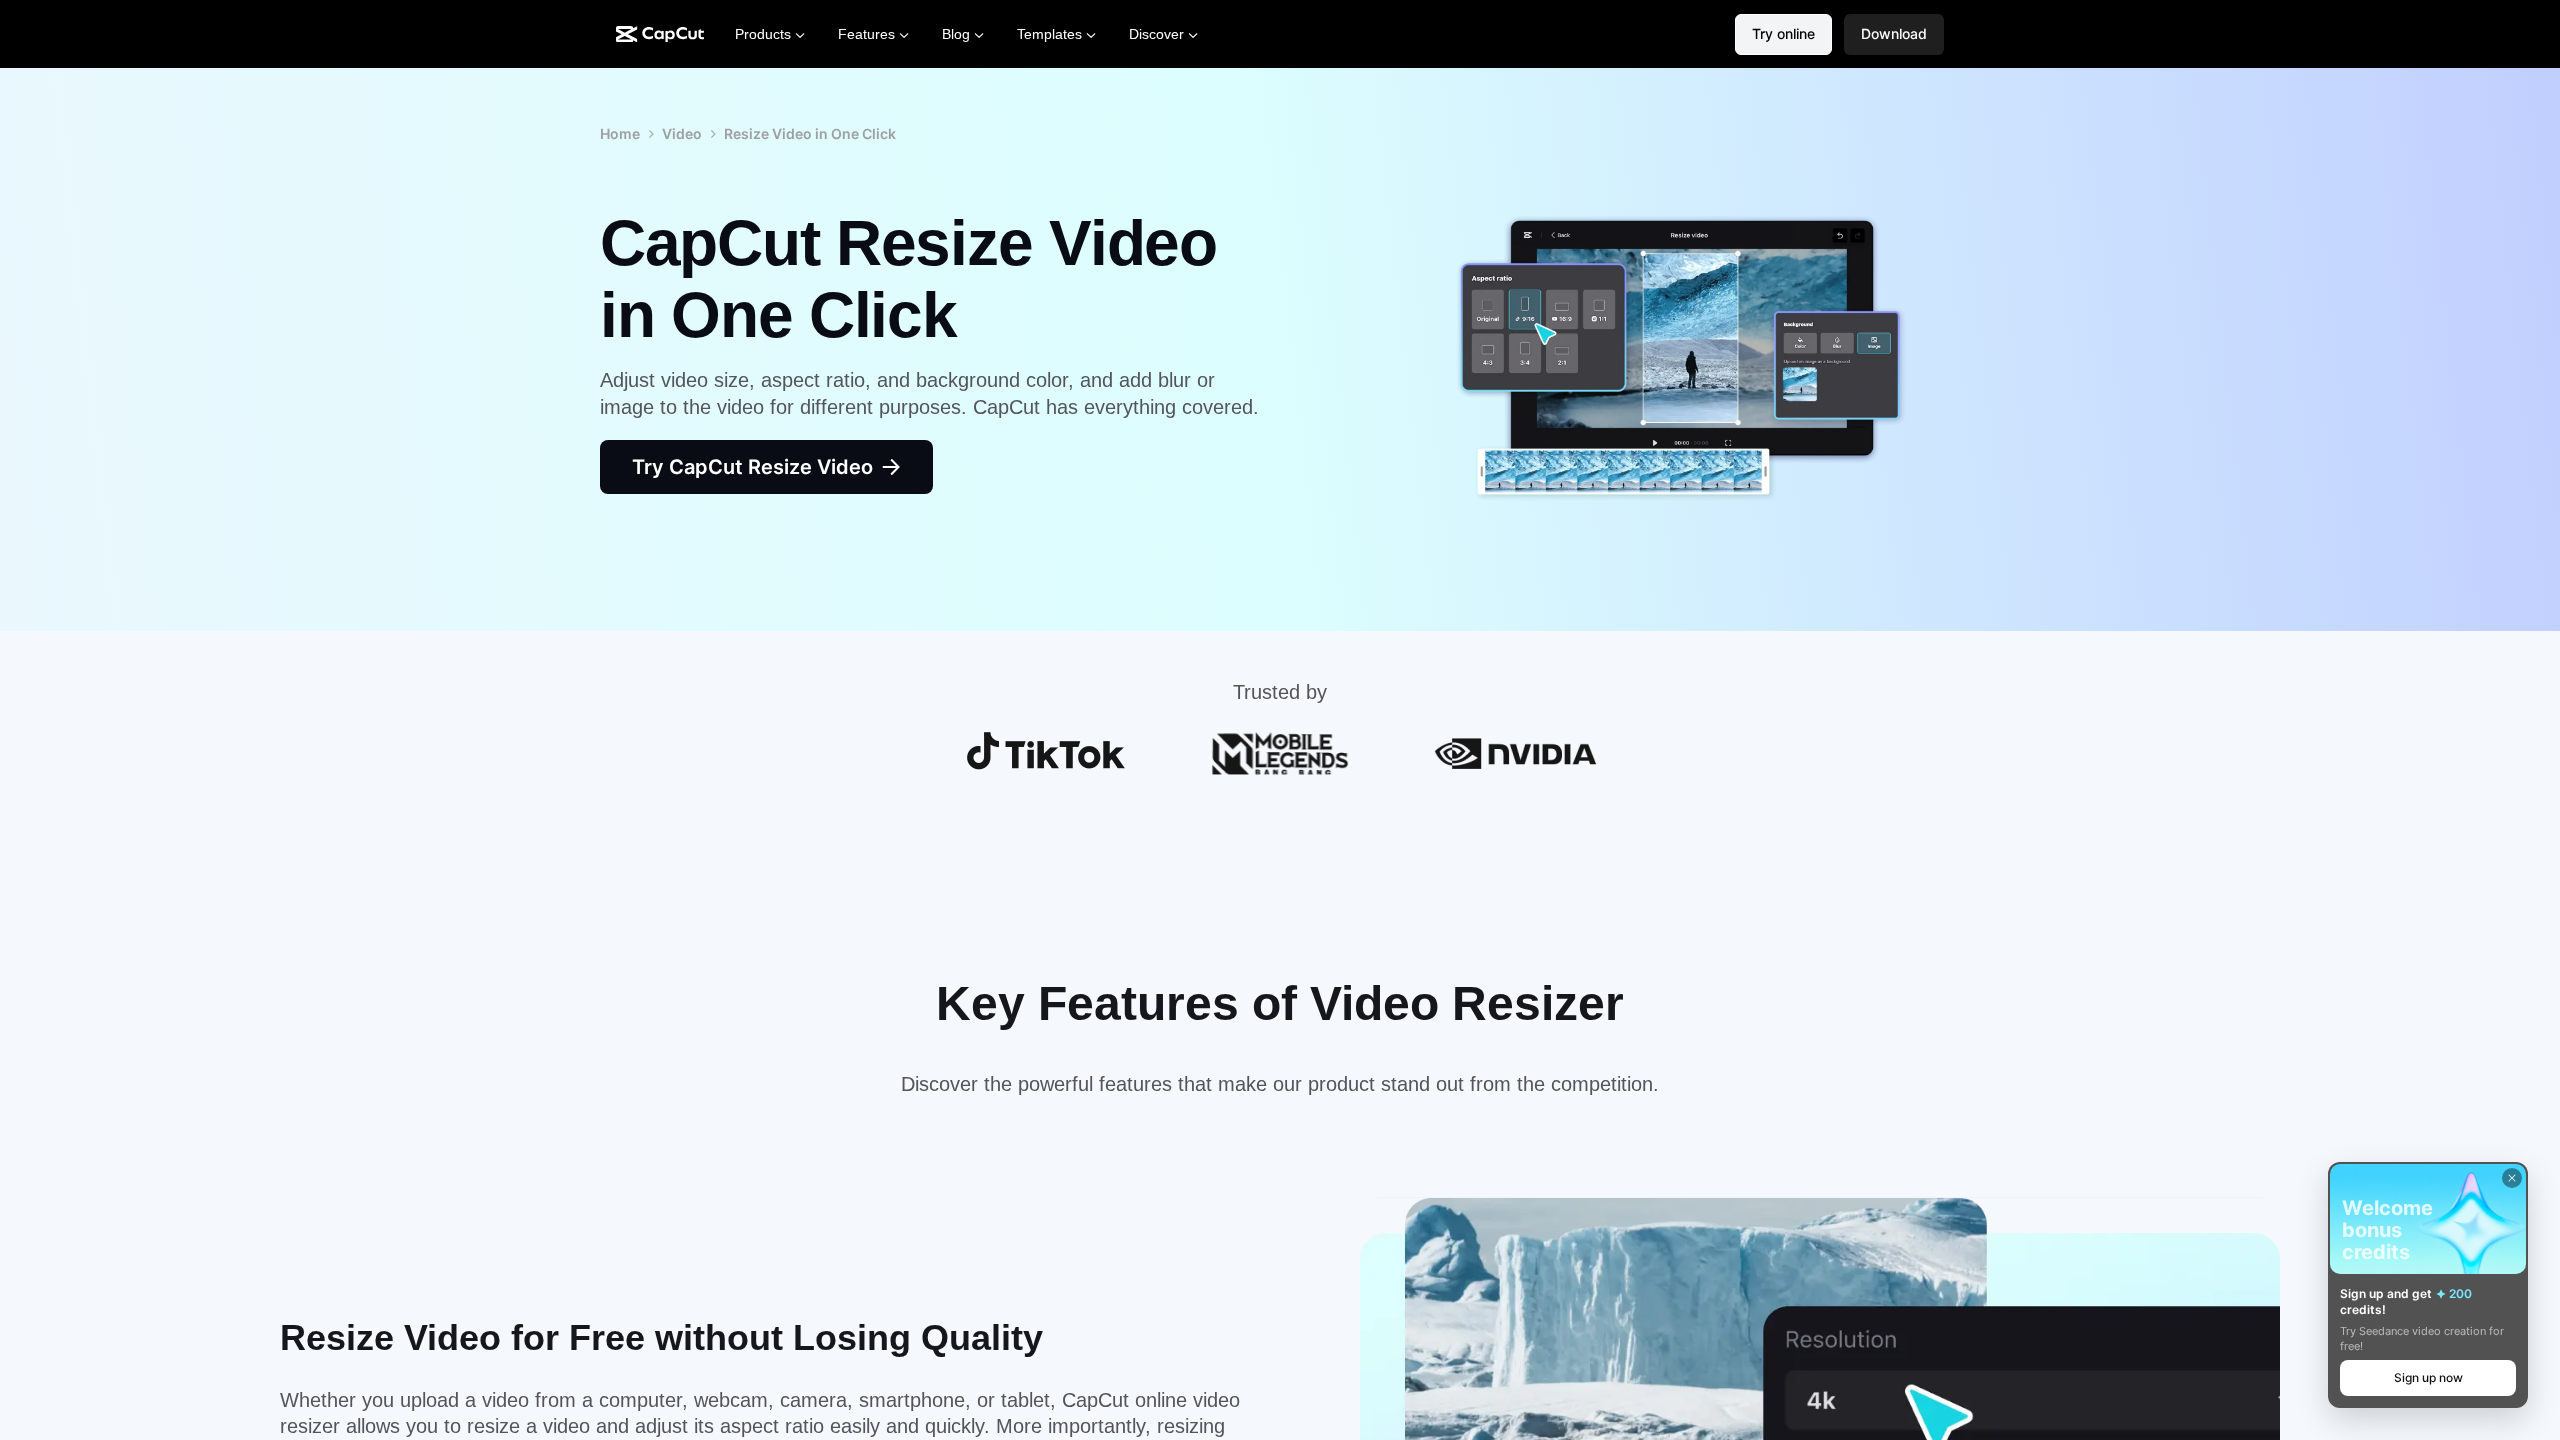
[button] (1894, 34)
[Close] (2512, 1178)
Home (620, 133)
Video (682, 133)
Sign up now (2428, 1377)
